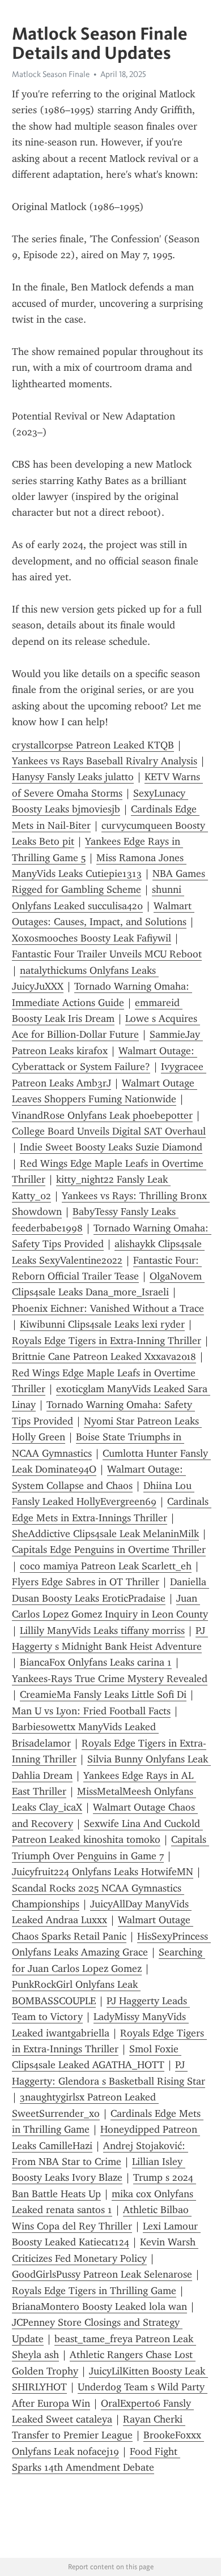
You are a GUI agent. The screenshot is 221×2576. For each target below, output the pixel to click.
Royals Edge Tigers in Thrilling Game (94, 2291)
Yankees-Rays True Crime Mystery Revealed (110, 1679)
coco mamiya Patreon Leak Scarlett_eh (106, 1566)
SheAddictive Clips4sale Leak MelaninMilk (105, 1534)
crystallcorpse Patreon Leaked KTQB (93, 745)
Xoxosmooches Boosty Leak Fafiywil (92, 938)
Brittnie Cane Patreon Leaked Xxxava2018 (104, 1357)
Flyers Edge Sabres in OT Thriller (86, 1582)
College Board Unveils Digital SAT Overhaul (109, 1131)
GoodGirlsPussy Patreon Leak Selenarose (102, 2274)
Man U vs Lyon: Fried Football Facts (91, 1711)
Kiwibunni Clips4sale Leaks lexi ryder (102, 1324)
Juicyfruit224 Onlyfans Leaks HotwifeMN (103, 1872)
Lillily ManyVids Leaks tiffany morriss (102, 1631)
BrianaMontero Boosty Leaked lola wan (99, 2307)
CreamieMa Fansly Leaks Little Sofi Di (103, 1694)
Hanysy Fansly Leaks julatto (73, 777)
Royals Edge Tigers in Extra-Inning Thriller (107, 1341)
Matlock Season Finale (51, 74)
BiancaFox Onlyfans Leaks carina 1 (96, 1662)
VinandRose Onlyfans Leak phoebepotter (102, 1115)
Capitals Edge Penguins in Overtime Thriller (109, 1550)
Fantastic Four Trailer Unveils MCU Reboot (107, 954)
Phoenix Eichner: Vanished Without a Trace (108, 1308)
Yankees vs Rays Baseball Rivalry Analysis (105, 761)
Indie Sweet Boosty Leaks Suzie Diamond (111, 1147)
